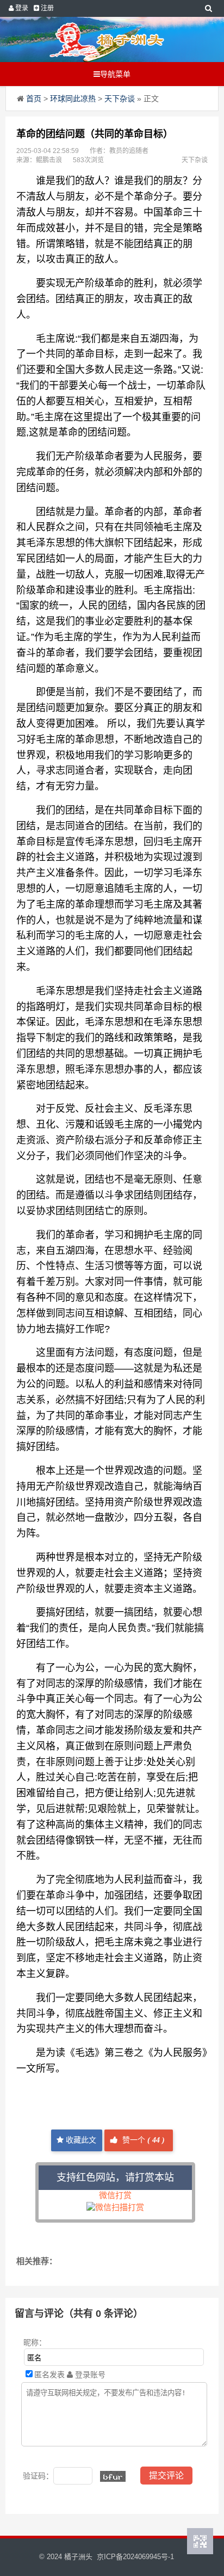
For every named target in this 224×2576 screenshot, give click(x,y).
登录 (21, 8)
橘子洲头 (78, 2557)
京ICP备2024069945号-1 (135, 2557)
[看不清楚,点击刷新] (113, 2476)
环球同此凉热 (73, 99)
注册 (46, 8)
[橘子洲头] (107, 39)
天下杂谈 (120, 99)
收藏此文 (80, 2140)
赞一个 (142, 2140)
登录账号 (89, 2375)
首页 (34, 99)
